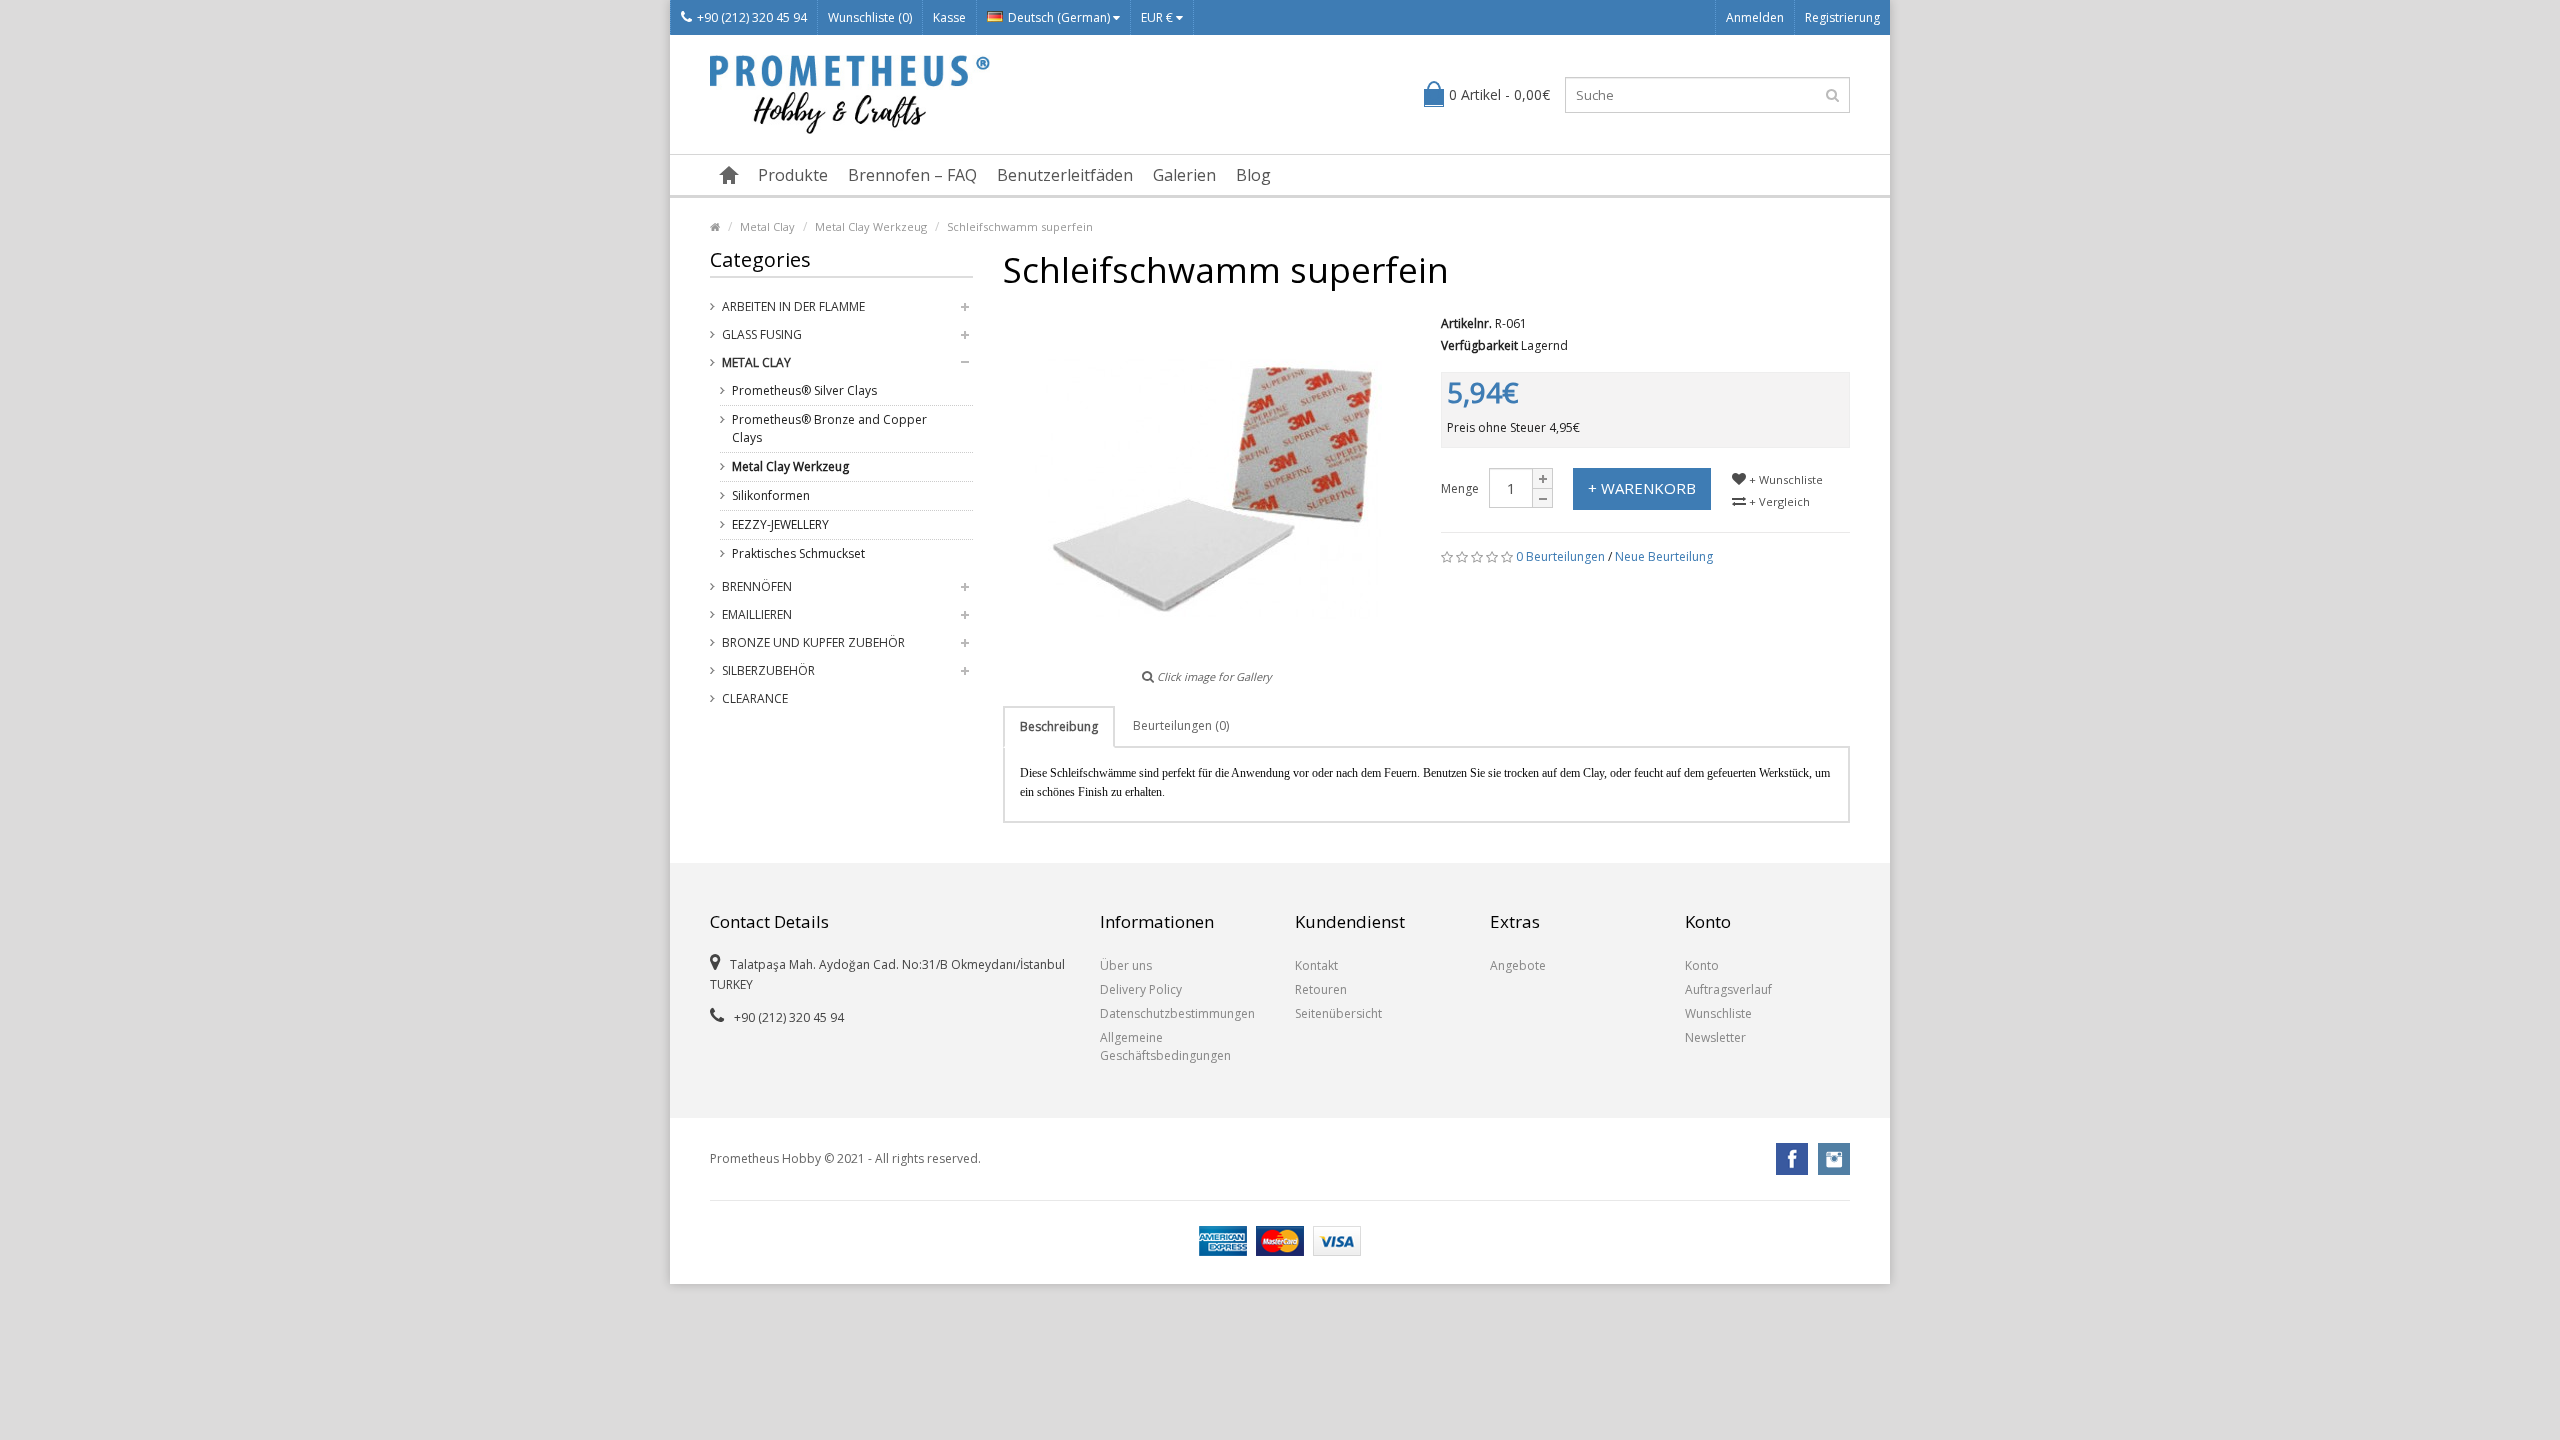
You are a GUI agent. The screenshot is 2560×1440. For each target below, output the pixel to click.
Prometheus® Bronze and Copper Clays (829, 428)
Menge (1460, 488)
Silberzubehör (768, 670)
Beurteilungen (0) (1181, 725)
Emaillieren (757, 614)
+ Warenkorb (1642, 488)
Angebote (1518, 965)
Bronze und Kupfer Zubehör (813, 642)
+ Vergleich (1778, 501)
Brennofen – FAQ (912, 175)
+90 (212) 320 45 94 (752, 17)
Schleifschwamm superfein (1020, 226)
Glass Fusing (762, 334)
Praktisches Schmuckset (798, 553)
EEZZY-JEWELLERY (780, 524)
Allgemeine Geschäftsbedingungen (1165, 1046)
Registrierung (1842, 17)
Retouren (1321, 989)
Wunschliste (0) (870, 17)
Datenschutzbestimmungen (1177, 1013)
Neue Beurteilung (1664, 556)
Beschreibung (1059, 726)
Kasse (949, 17)
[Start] (729, 175)
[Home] (715, 226)
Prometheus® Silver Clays (804, 390)
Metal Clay (767, 226)
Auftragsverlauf (1728, 989)
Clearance (755, 698)
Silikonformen (771, 495)
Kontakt (1316, 965)
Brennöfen (757, 586)
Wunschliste (1718, 1013)
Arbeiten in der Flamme (793, 306)
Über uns (1126, 965)
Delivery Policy (1141, 989)
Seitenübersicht (1338, 1013)
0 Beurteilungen (1560, 556)
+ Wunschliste (1784, 479)
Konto (1702, 965)
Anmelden (1755, 17)
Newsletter (1715, 1037)
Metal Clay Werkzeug (871, 226)
